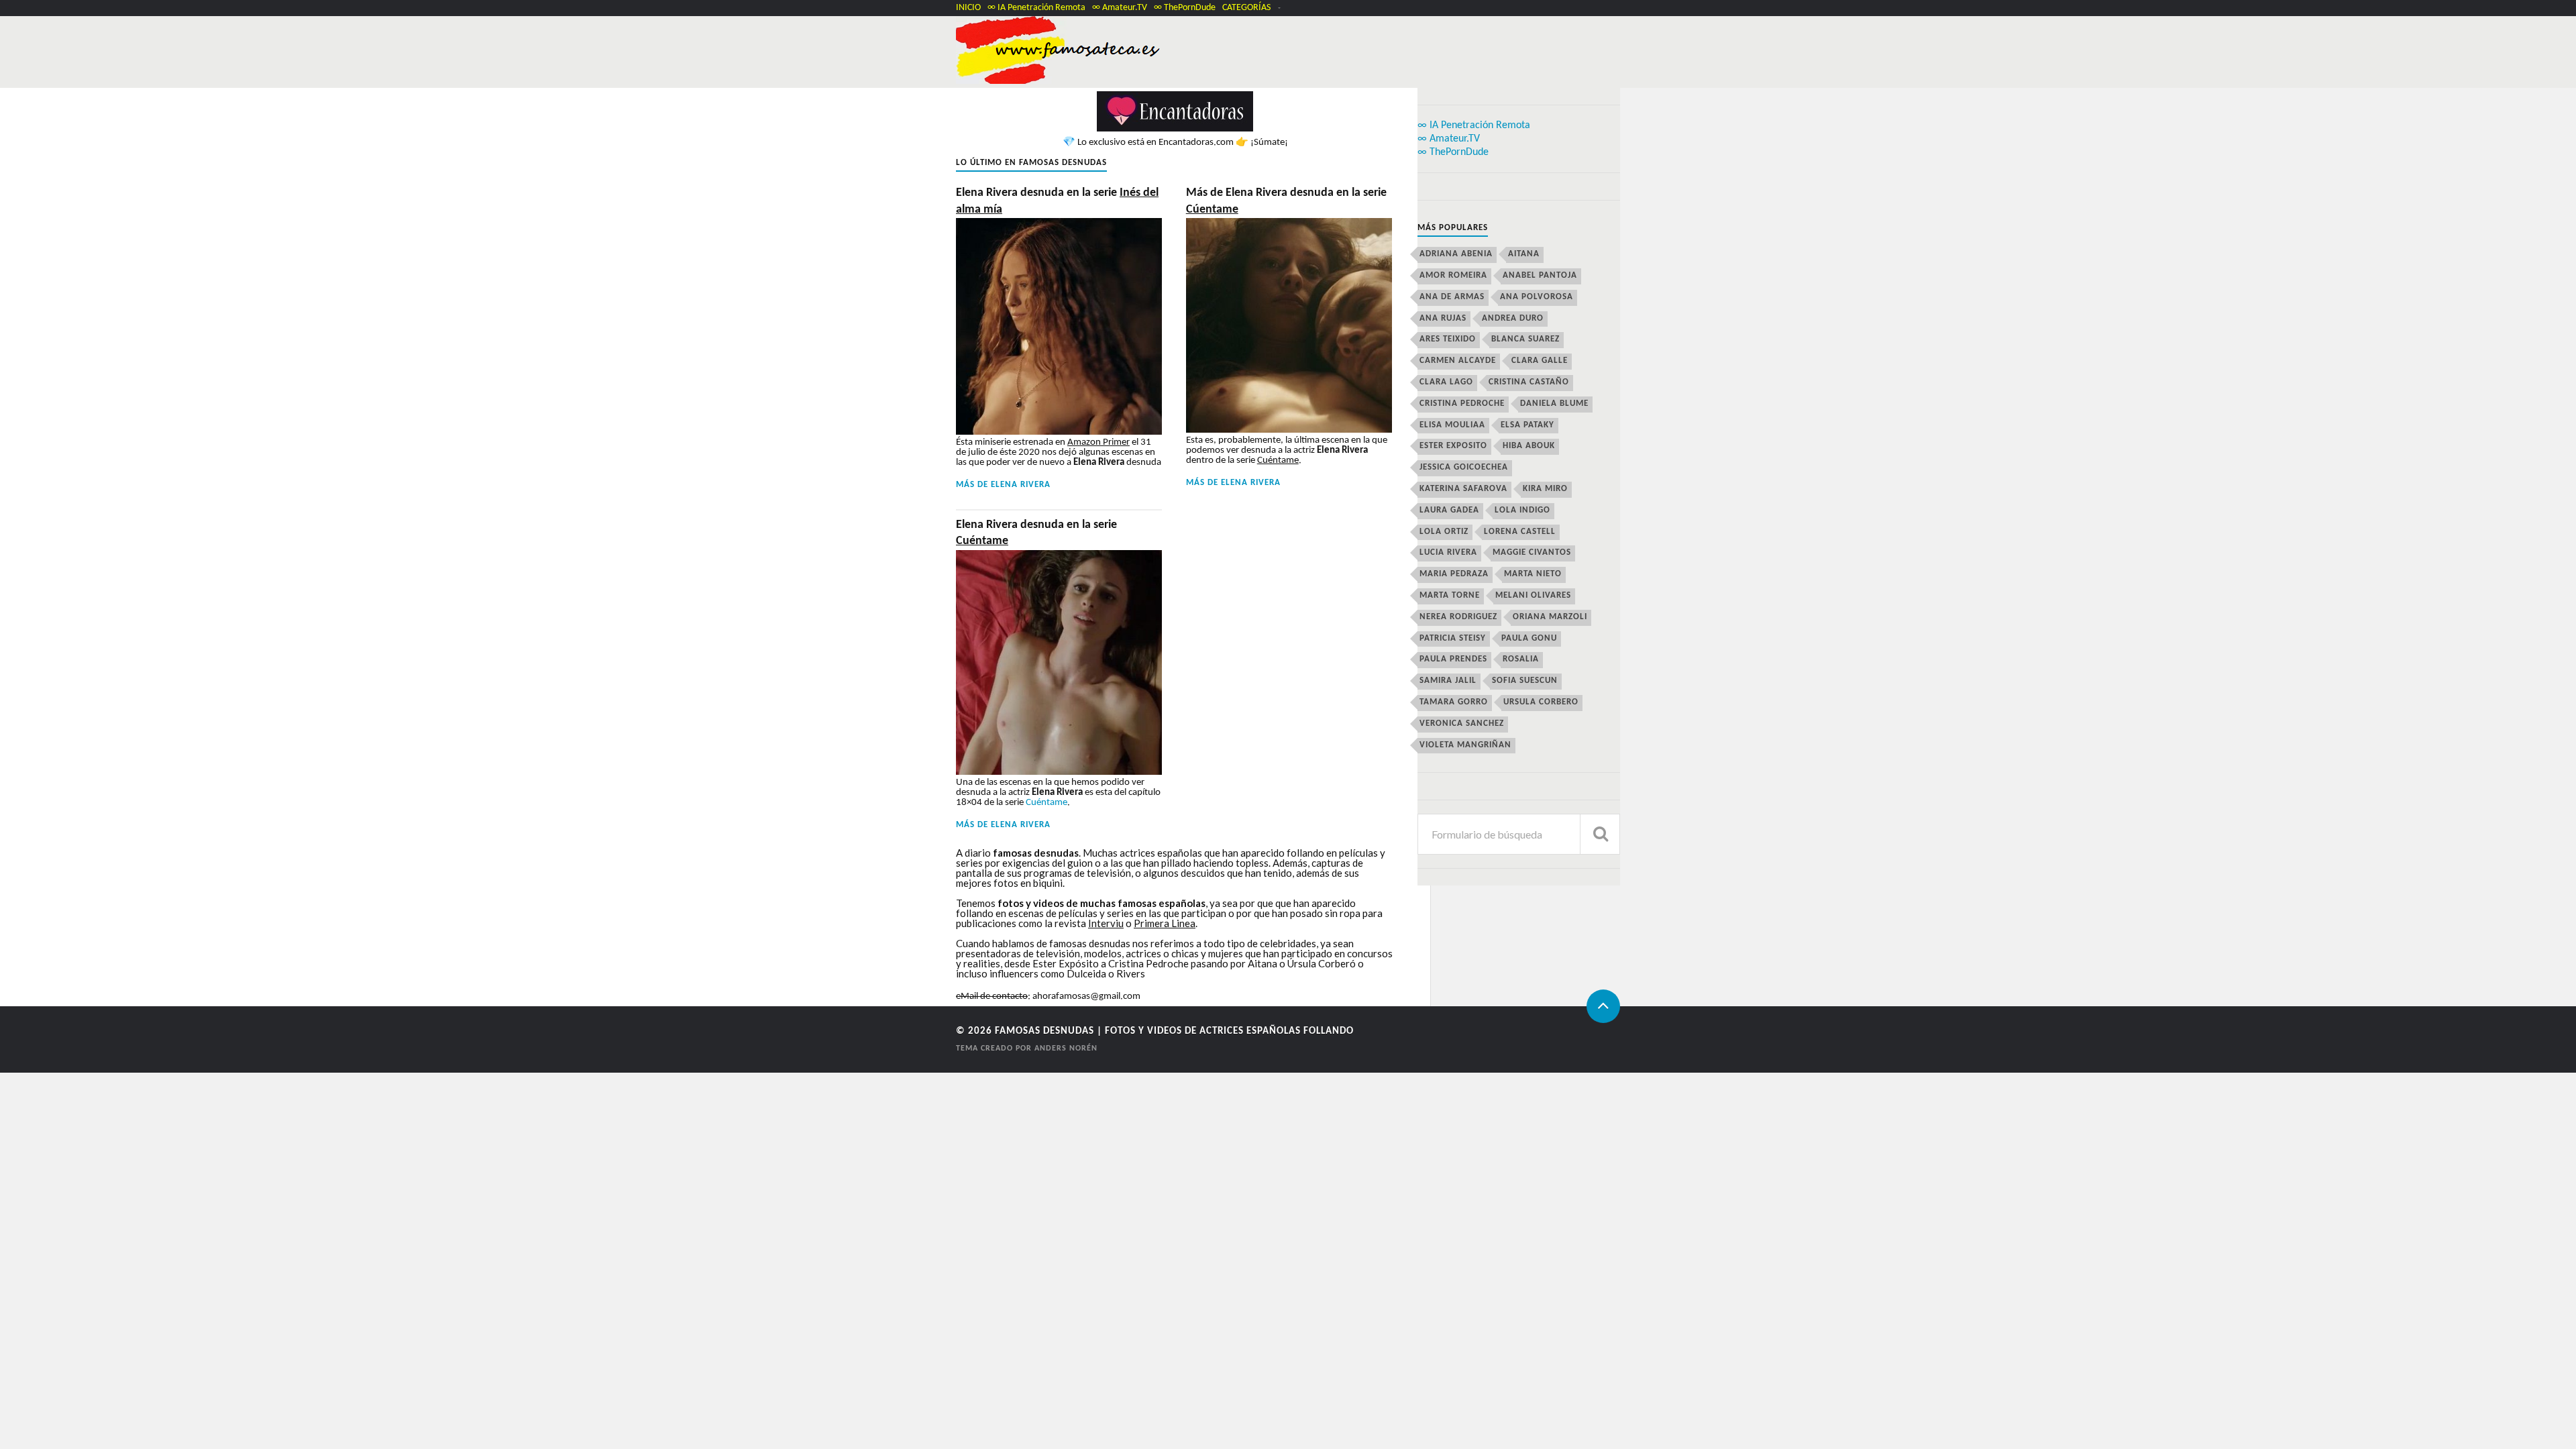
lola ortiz (1444, 532)
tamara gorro (1454, 702)
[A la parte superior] (1603, 1006)
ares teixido (1448, 339)
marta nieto (1533, 574)
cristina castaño (1529, 382)
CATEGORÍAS (1246, 8)
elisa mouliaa (1452, 425)
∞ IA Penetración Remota (1036, 8)
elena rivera (1021, 485)
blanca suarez (1525, 339)
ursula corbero (1541, 702)
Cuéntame (1046, 803)
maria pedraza (1454, 574)
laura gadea (1449, 510)
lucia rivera (1448, 552)
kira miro (1545, 489)
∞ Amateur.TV (1120, 8)
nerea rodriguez (1458, 617)
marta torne (1450, 595)
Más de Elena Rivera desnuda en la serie (1286, 201)
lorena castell (1520, 532)
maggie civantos (1532, 552)
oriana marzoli (1550, 617)
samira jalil (1448, 681)
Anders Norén (1066, 1049)
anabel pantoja (1540, 275)
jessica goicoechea (1464, 467)
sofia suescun (1525, 681)
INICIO (968, 8)
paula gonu (1529, 638)
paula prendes (1453, 659)
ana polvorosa (1537, 297)
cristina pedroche (1462, 404)
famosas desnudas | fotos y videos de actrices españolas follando (1174, 1031)
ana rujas (1443, 318)
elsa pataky (1527, 425)
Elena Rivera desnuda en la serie (1057, 201)
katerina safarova (1463, 489)
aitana (1524, 254)
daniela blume (1554, 404)
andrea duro (1513, 318)
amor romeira (1453, 275)
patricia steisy (1453, 638)
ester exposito (1453, 446)
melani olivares (1533, 595)
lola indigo (1522, 510)
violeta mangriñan (1465, 745)
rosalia (1521, 659)
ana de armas (1452, 297)
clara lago (1446, 382)
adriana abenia (1456, 254)
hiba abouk (1529, 446)
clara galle (1540, 361)
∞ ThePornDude (1185, 8)
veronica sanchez (1462, 723)
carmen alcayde (1458, 361)
